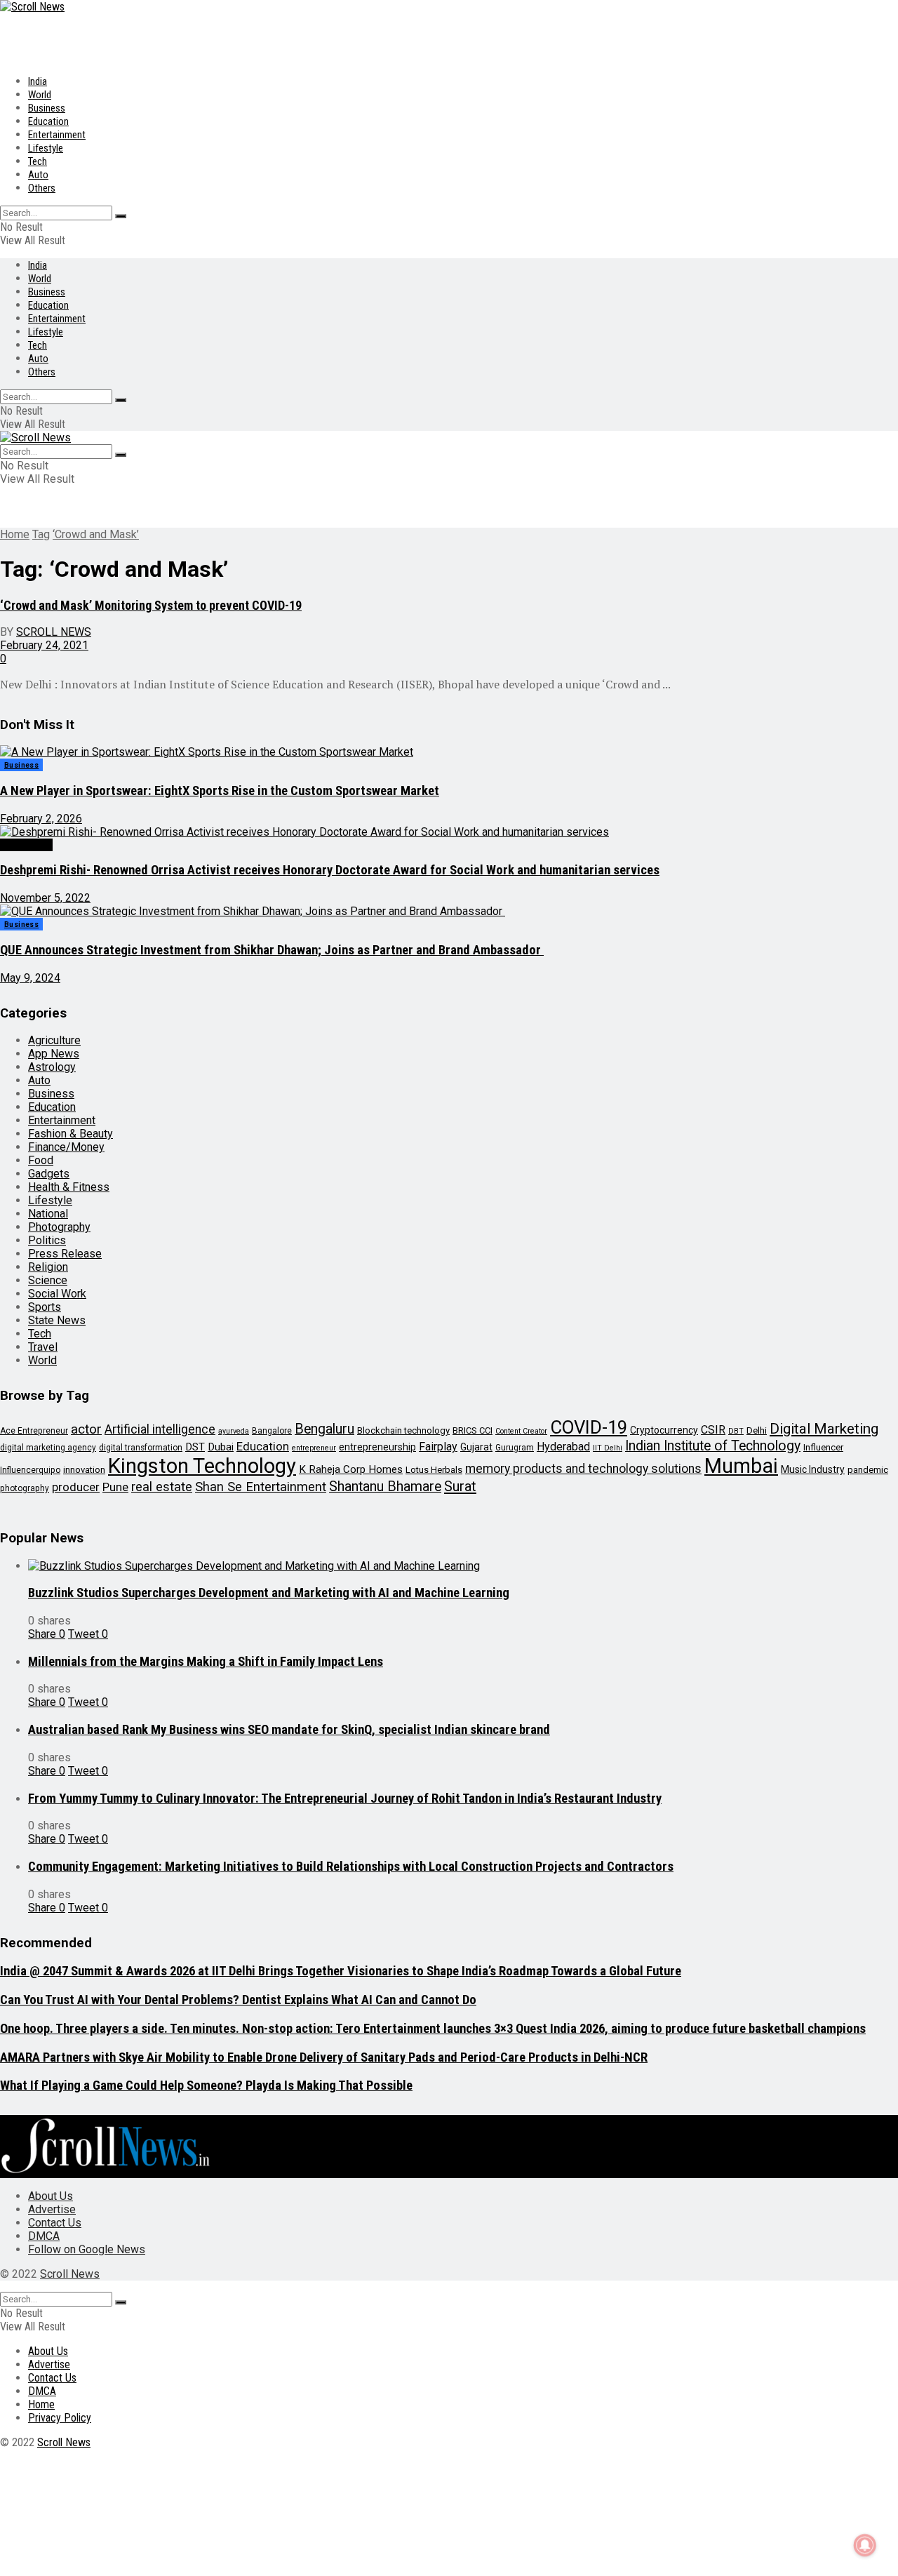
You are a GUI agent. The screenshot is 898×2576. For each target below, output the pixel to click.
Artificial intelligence (160, 1429)
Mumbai (741, 1466)
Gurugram (515, 1448)
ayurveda (234, 1431)
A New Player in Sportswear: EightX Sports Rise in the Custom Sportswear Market (220, 791)
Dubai (221, 1447)
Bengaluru (324, 1429)
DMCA (44, 2236)
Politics (47, 1240)
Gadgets (49, 1174)
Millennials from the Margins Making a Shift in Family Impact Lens (206, 1662)
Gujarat (476, 1447)
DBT (736, 1431)
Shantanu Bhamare (385, 1487)
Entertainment (57, 135)
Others (42, 188)
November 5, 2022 (45, 898)
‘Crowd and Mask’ (96, 534)
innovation (84, 1470)
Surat (460, 1486)
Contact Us (55, 2223)
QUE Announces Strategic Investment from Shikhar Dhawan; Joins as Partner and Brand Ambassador (272, 950)
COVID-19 (589, 1427)
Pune (115, 1487)
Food (41, 1160)
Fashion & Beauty (71, 1134)
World (40, 95)
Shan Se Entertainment (261, 1487)
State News (57, 1320)
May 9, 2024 (30, 978)
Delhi (757, 1430)
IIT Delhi (608, 1448)
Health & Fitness (69, 1187)
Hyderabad (563, 1447)
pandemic (868, 1470)
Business (47, 108)
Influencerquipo (30, 1470)
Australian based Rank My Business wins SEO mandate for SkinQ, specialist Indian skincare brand (289, 1730)
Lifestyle (46, 148)
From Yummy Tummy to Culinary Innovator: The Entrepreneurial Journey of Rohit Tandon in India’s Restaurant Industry (345, 1798)
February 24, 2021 (44, 645)
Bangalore (272, 1431)
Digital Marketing (824, 1429)
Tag (41, 534)
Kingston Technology (202, 1466)
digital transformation (141, 1448)
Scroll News (54, 632)
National (48, 1214)
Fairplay (438, 1447)
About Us (51, 2196)
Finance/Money (66, 1147)
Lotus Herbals (434, 1470)
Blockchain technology (403, 1430)
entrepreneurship (377, 1447)
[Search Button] (121, 216)
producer (76, 1487)
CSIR (713, 1430)
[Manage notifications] (865, 2545)
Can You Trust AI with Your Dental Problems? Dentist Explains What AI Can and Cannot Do (238, 2000)
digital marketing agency (48, 1448)
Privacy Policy (60, 2418)
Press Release (65, 1254)
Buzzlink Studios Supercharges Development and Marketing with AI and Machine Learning (269, 1593)
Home (15, 534)
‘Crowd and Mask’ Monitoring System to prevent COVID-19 (151, 605)
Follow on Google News (87, 2249)
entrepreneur (314, 1448)
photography (25, 1488)
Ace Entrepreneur (34, 1431)
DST (195, 1447)
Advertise (52, 2209)
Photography (59, 1227)
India (38, 81)
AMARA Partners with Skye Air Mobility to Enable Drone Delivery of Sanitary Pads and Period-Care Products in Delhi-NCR (324, 2057)
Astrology (52, 1067)
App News (54, 1054)
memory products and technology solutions (583, 1469)
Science (48, 1280)
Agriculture (54, 1040)
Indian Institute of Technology (713, 1446)
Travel (43, 1347)
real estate (162, 1487)
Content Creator (521, 1431)
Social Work (26, 845)
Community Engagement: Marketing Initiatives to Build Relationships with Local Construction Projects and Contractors (351, 1867)
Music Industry (813, 1469)
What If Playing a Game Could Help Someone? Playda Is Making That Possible (206, 2086)
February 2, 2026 (41, 819)
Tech (38, 161)
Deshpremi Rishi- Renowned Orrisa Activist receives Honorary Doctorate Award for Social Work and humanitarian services (330, 870)
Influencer (823, 1447)
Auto (38, 175)
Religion (48, 1267)
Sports (45, 1307)
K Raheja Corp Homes (351, 1469)
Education (48, 121)
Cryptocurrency (664, 1430)
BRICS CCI (473, 1430)
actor (86, 1429)
